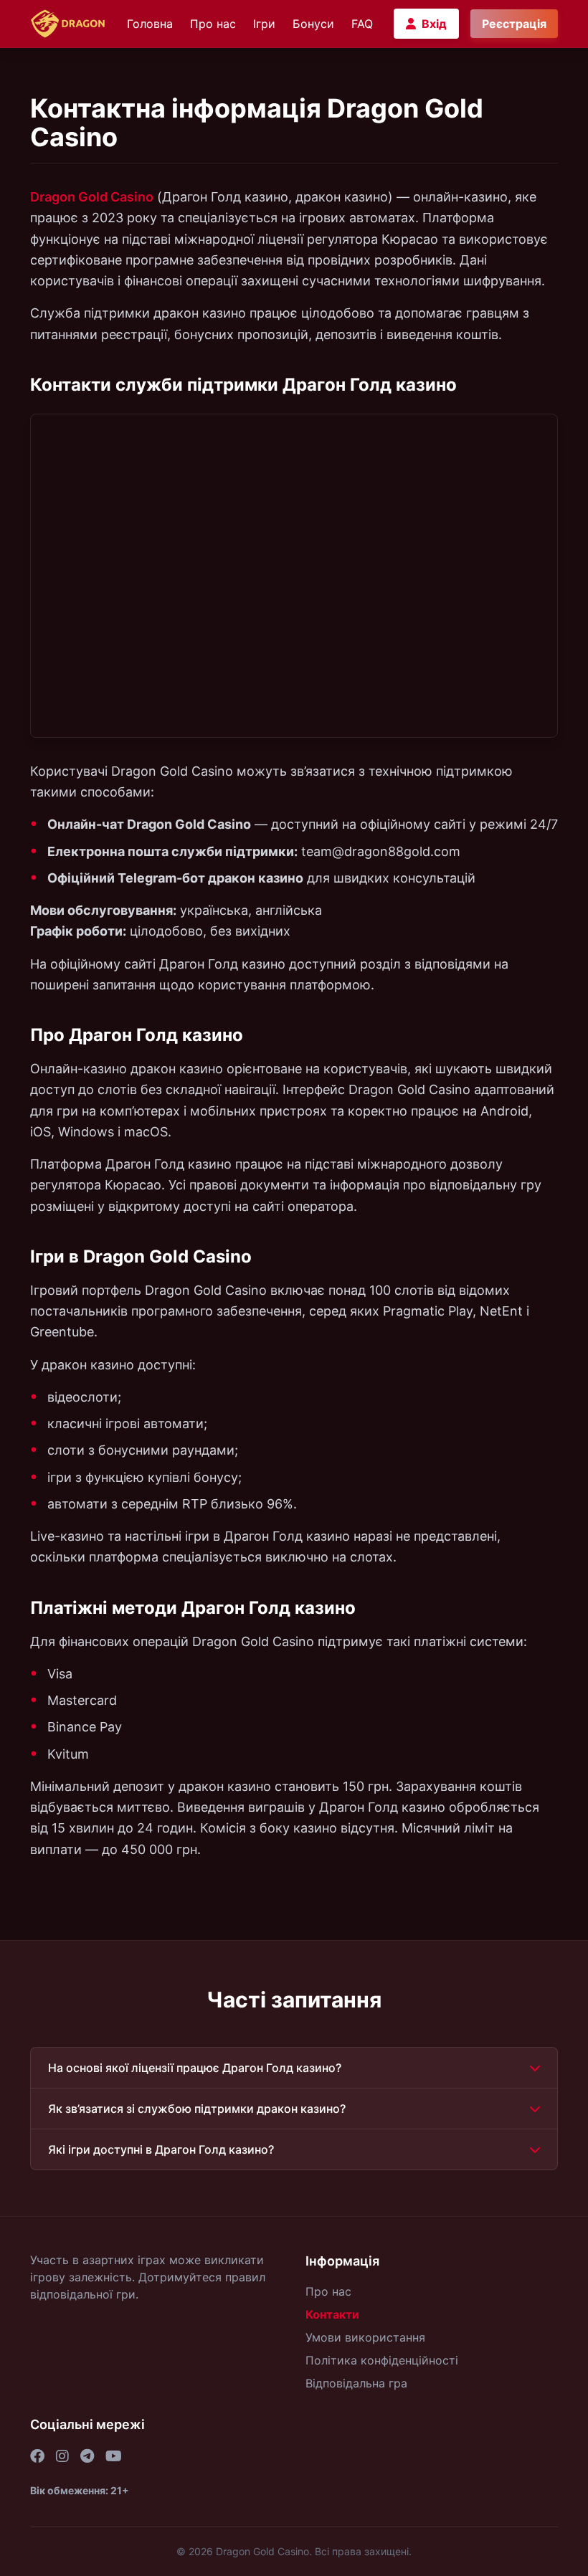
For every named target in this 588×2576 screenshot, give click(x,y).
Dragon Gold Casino (92, 197)
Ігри (264, 24)
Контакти (332, 2314)
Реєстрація (514, 24)
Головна (150, 24)
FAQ (362, 24)
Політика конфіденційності (382, 2360)
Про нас (213, 24)
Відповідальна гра (356, 2383)
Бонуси (313, 24)
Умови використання (365, 2337)
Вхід (434, 24)
